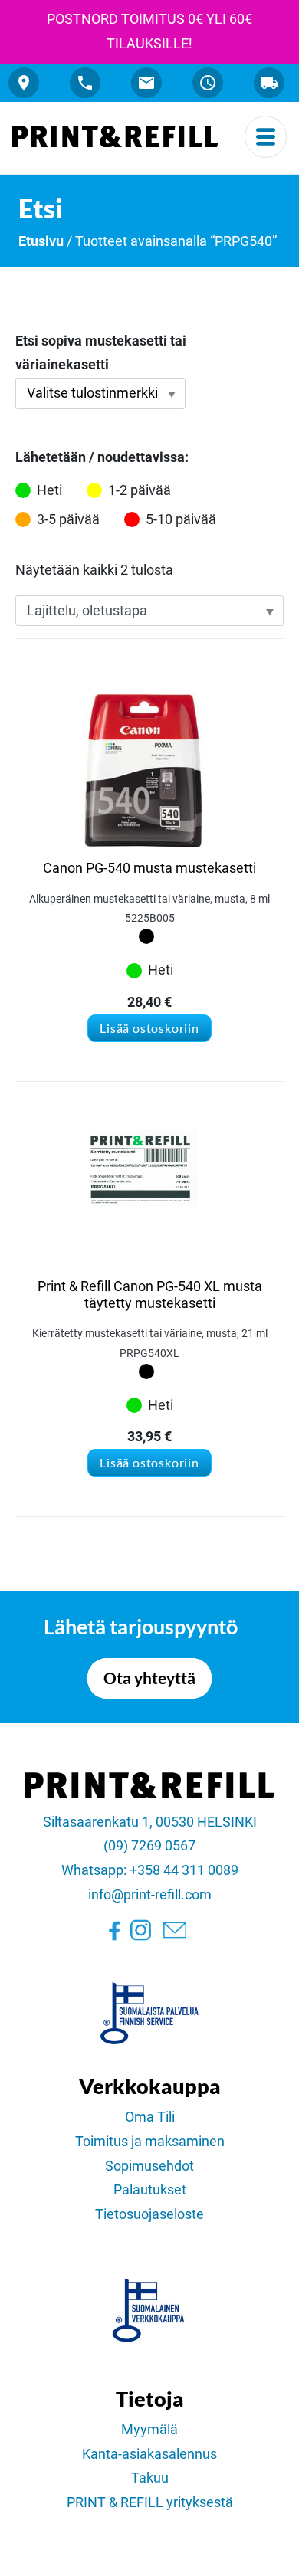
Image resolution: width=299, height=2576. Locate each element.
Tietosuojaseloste (149, 2214)
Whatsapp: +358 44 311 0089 (150, 1870)
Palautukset (150, 2190)
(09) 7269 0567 (149, 1846)
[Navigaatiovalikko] (266, 137)
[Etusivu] (115, 136)
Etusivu (41, 241)
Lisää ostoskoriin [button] (149, 1028)
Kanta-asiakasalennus (149, 2454)
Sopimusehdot (149, 2166)
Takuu (150, 2478)
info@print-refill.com (150, 1895)
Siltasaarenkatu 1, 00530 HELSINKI (150, 1822)
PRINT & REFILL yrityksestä (150, 2502)
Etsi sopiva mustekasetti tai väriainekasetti (101, 353)
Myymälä (149, 2430)
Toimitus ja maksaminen (150, 2142)
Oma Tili (150, 2117)
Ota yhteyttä (149, 1678)
